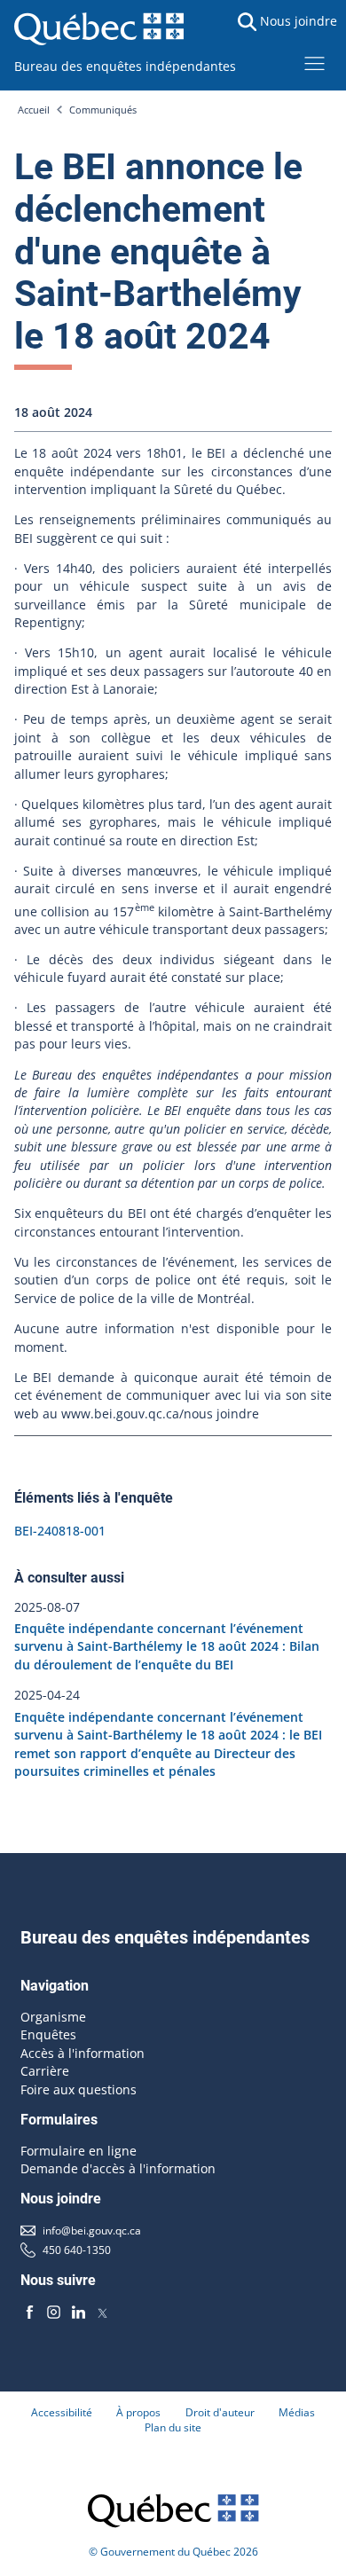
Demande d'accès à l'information (118, 2168)
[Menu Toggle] (315, 63)
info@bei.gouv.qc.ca (92, 2230)
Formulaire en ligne (79, 2151)
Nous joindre (299, 21)
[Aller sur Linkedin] (78, 2312)
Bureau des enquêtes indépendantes (125, 66)
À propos (138, 2412)
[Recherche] (248, 22)
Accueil (34, 110)
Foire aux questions (79, 2089)
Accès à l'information (83, 2053)
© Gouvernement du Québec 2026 (173, 2552)
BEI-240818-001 (60, 1531)
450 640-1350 (77, 2250)
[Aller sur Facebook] (29, 2312)
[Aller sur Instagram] (54, 2312)
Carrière (45, 2071)
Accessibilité (62, 2412)
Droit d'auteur (220, 2412)
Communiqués (103, 110)
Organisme (53, 2017)
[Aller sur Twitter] (102, 2312)
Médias (297, 2412)
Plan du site (173, 2427)
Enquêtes (48, 2034)
